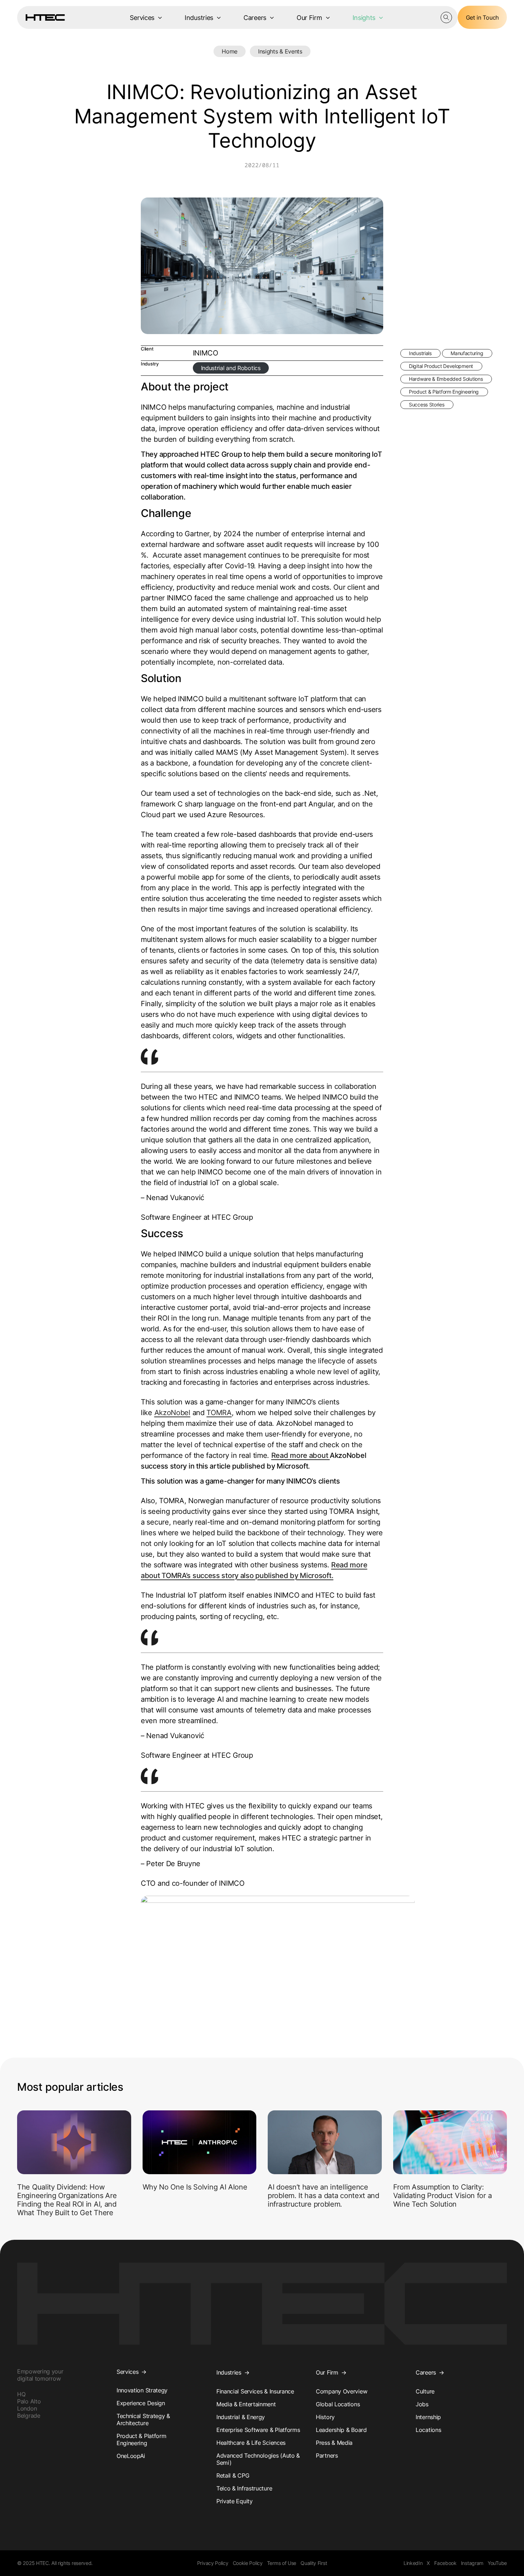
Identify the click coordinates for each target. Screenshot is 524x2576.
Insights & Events (280, 51)
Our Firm (309, 18)
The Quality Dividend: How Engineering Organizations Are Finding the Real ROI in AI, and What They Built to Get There (67, 2200)
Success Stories (427, 404)
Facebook (445, 2563)
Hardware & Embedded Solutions (446, 379)
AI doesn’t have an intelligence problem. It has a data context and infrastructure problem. (323, 2196)
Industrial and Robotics (231, 368)
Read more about (300, 1455)
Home (230, 51)
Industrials (420, 353)
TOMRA (219, 1413)
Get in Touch (482, 17)
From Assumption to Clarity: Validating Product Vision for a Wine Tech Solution (443, 2196)
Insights (364, 18)
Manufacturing (467, 353)
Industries (199, 18)
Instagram (472, 2563)
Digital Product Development (441, 366)
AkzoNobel (172, 1413)
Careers (255, 18)
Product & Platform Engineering (444, 392)
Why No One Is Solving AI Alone (195, 2187)
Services (142, 18)
